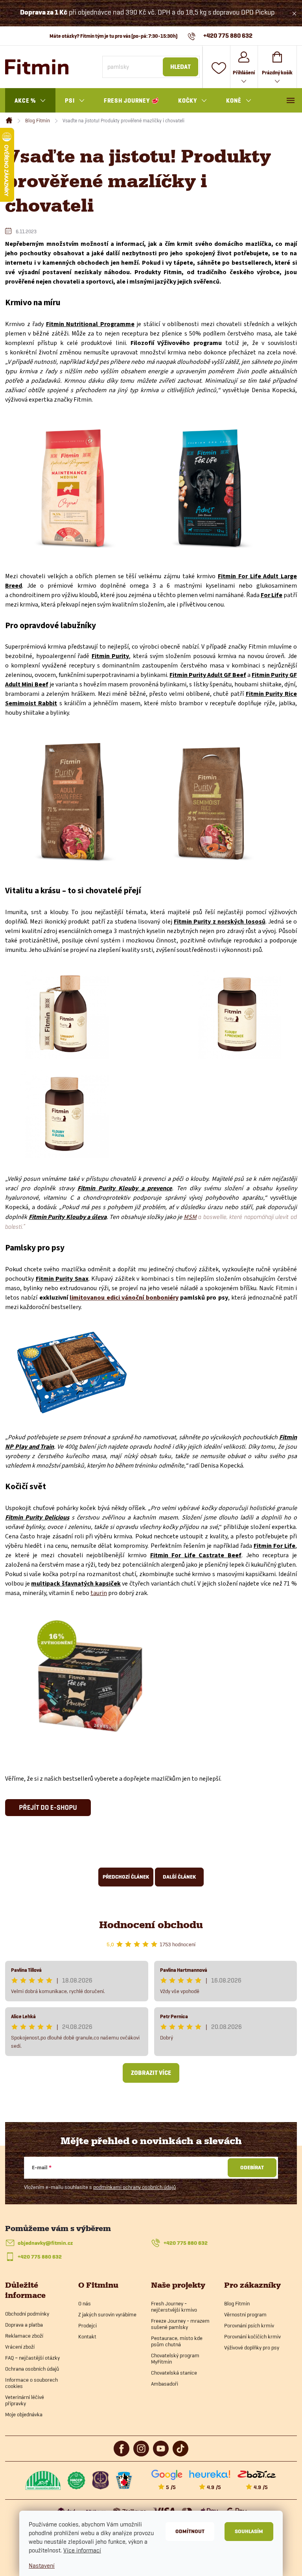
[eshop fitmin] (48, 1807)
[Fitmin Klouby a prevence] (237, 1014)
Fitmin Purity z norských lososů (220, 922)
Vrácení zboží (20, 2347)
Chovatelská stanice (174, 2373)
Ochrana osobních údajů (32, 2369)
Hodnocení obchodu (151, 1925)
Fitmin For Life (274, 1546)
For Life (272, 595)
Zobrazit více (151, 2073)
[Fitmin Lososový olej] (64, 1014)
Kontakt (87, 2336)
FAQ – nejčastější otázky (32, 2358)
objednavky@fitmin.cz (45, 2243)
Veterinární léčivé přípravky (25, 2400)
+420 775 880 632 (186, 2243)
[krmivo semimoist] (211, 801)
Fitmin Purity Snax (62, 1279)
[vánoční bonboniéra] (72, 1372)
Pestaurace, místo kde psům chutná (177, 2341)
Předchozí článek (126, 1877)
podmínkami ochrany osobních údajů (134, 2187)
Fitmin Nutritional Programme (90, 324)
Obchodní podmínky (27, 2314)
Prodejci (87, 2325)
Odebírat (252, 2168)
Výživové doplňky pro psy (252, 2347)
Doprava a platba (24, 2325)
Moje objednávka (24, 2414)
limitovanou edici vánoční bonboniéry (124, 1298)
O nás (85, 2303)
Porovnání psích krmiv (249, 2325)
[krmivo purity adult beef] (73, 801)
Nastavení (42, 2566)
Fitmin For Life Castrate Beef (196, 1555)
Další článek (179, 1877)
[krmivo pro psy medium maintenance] (73, 487)
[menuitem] (30, 101)
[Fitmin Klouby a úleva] (64, 1114)
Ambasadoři (165, 2384)
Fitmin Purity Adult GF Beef (208, 675)
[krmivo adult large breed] (210, 487)
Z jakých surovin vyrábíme (107, 2314)
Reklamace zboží (24, 2336)
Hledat (180, 67)
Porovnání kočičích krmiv (252, 2336)
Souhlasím (249, 2531)
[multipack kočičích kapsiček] (88, 1676)
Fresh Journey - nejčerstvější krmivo (174, 2307)
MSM (190, 1217)
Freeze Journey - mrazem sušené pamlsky (180, 2324)
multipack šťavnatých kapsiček (76, 1584)
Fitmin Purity (110, 656)
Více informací (82, 2550)
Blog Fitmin (237, 2303)
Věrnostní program (245, 2314)
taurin (99, 1593)
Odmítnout (190, 2531)
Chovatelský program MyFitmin (175, 2358)
